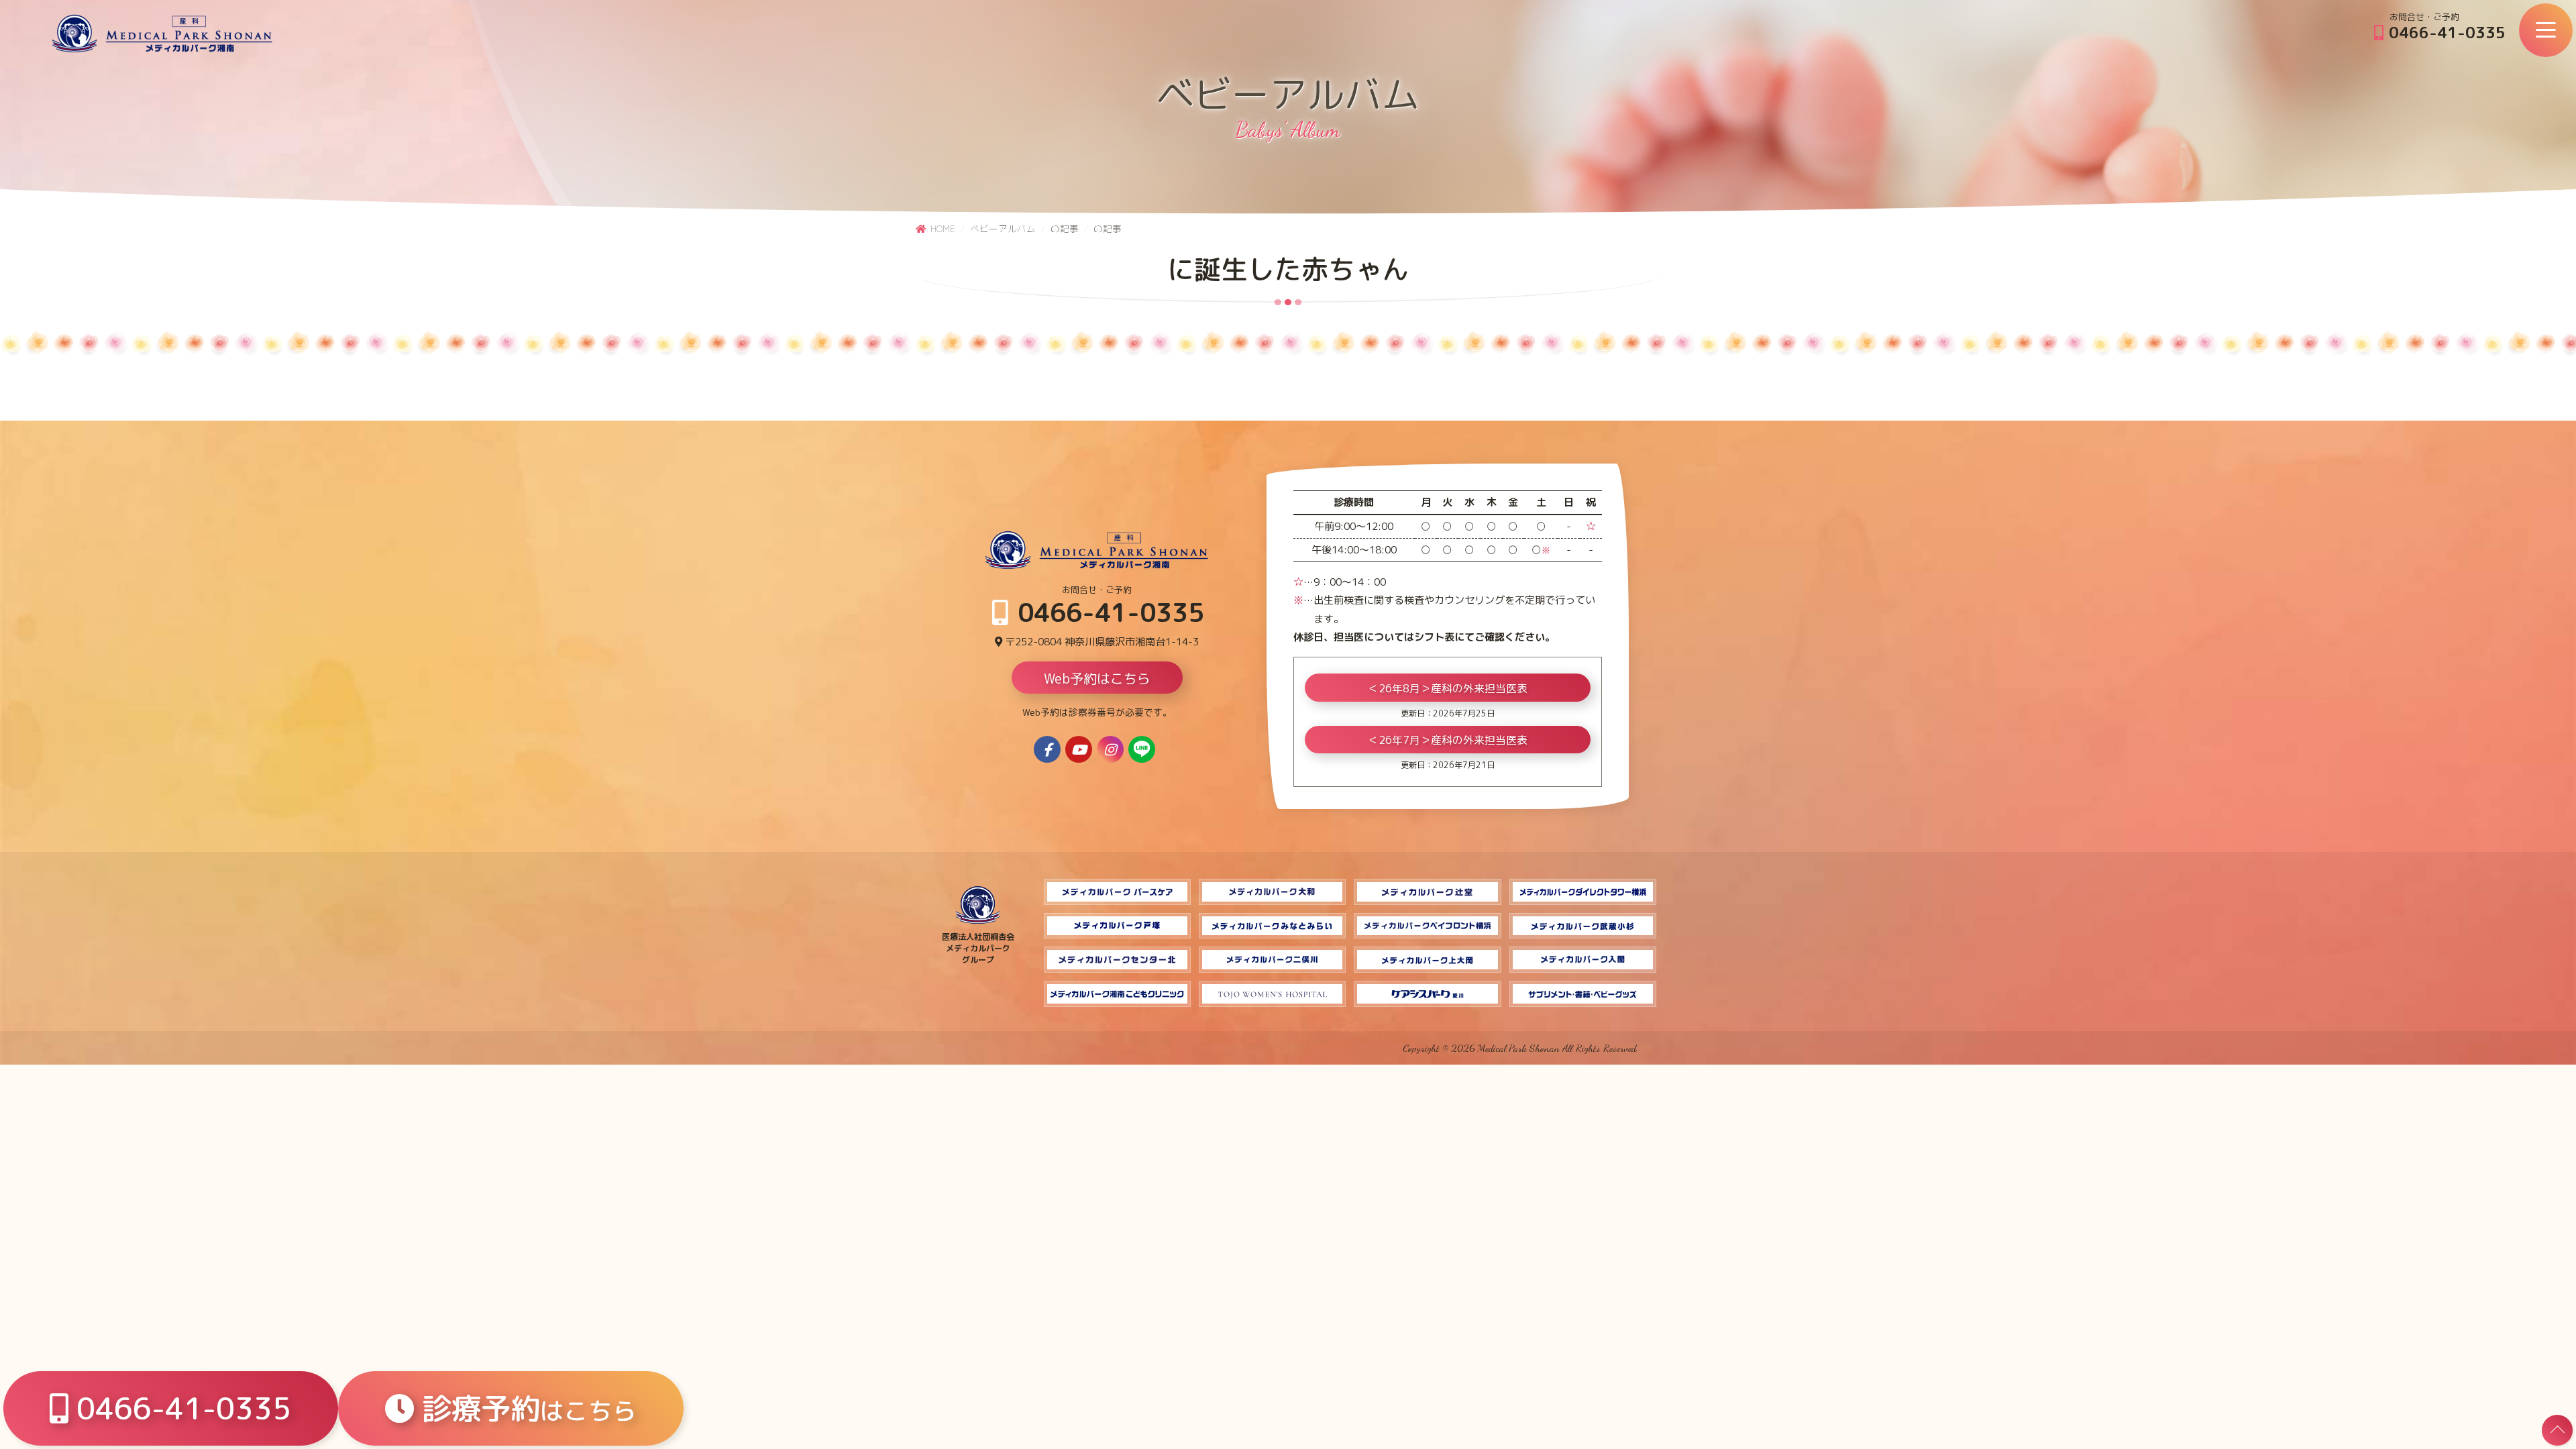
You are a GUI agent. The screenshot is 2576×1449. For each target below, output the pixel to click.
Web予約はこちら (1097, 678)
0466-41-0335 (2445, 32)
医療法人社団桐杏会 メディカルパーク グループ (978, 948)
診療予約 (525, 1408)
